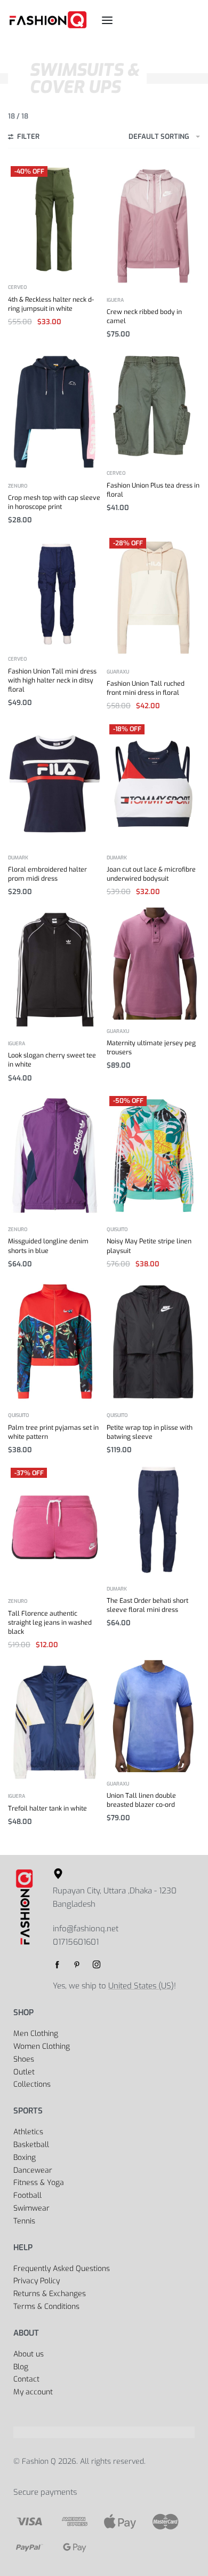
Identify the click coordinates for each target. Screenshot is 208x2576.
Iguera (115, 300)
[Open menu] (107, 20)
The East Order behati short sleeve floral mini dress (147, 1605)
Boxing (25, 2158)
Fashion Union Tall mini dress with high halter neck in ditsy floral (52, 680)
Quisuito (117, 1230)
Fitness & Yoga (39, 2183)
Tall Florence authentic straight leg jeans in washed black (50, 1623)
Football (27, 2195)
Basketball (31, 2145)
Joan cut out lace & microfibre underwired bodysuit (151, 874)
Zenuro (18, 486)
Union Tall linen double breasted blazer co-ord (141, 1800)
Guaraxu (118, 672)
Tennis (24, 2221)
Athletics (28, 2132)
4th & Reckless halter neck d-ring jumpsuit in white (51, 304)
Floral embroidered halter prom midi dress (47, 874)
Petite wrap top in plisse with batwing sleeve (150, 1432)
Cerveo (18, 288)
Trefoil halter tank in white (47, 1808)
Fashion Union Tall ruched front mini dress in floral (146, 688)
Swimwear (31, 2208)
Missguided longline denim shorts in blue (48, 1246)
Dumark (18, 858)
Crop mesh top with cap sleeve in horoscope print (54, 502)
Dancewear (33, 2170)
